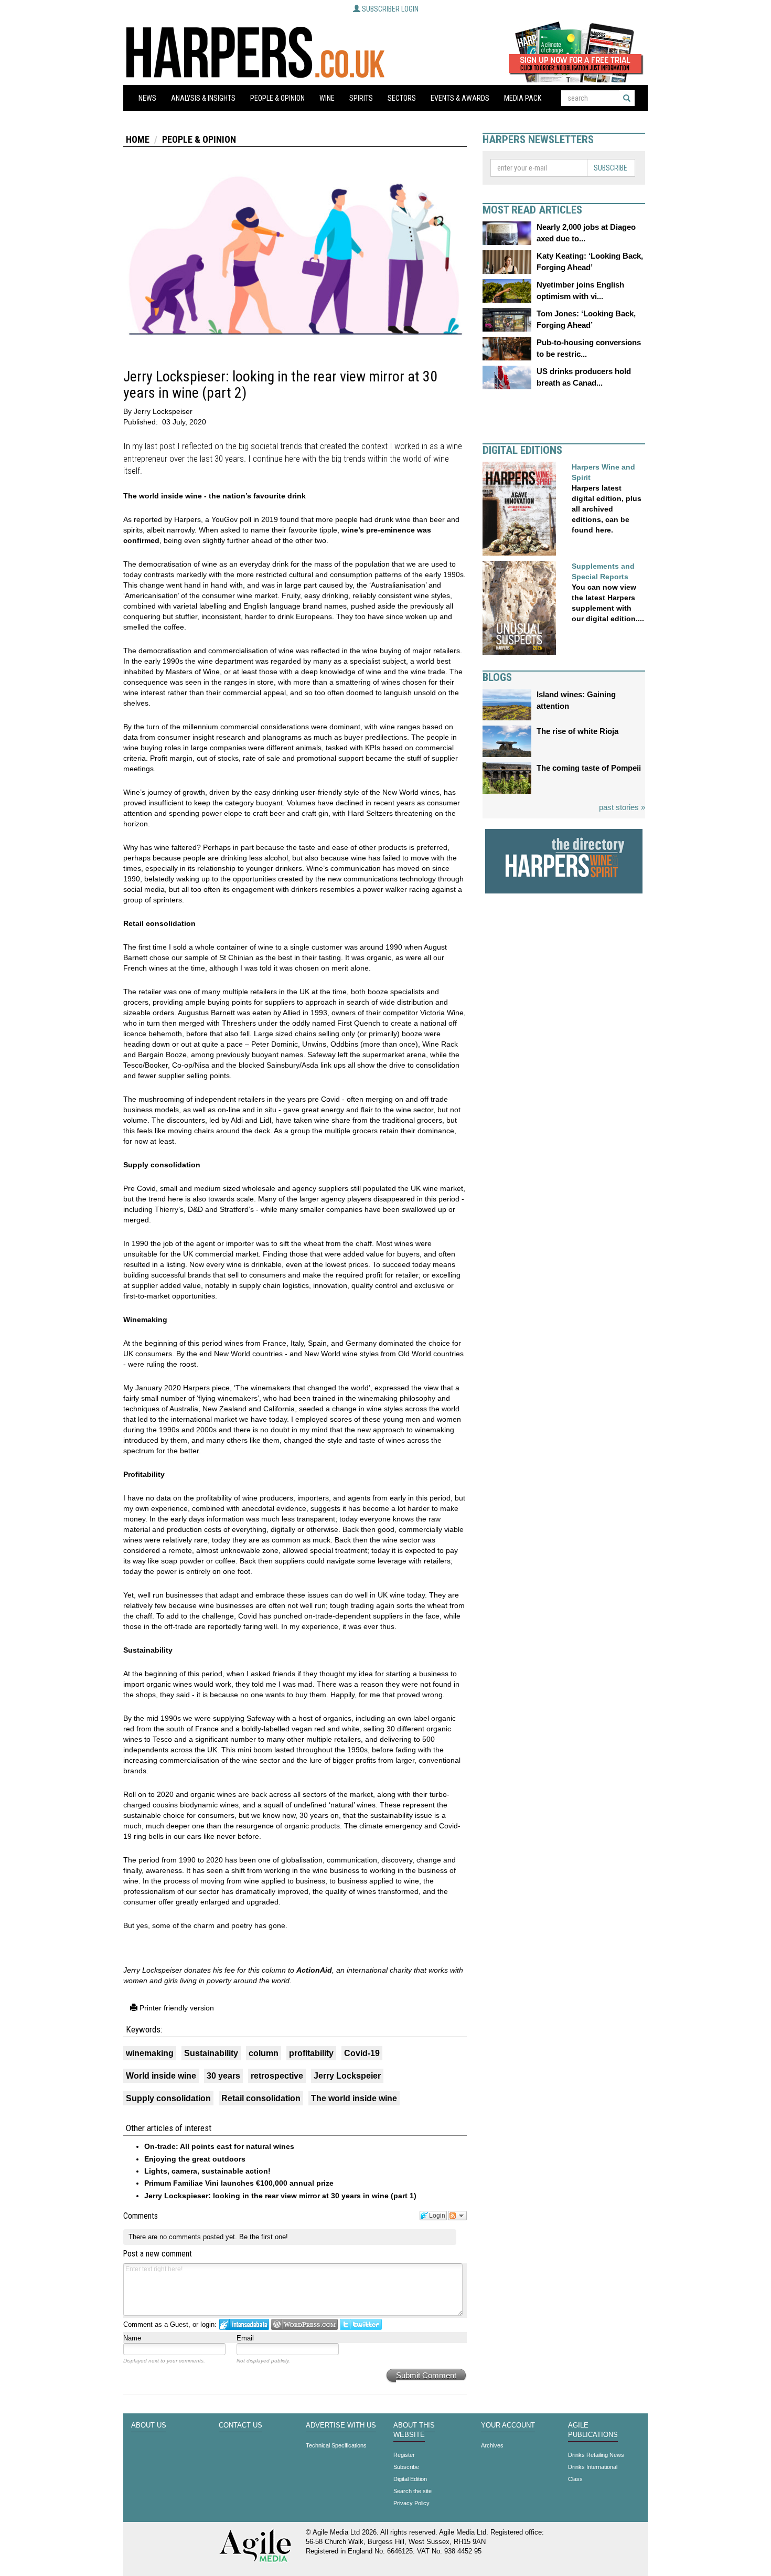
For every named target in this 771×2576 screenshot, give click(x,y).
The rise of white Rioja (577, 731)
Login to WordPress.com (304, 2324)
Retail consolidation (261, 2098)
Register (404, 2455)
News (147, 98)
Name (132, 2338)
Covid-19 (362, 2053)
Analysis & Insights (203, 98)
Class (575, 2479)
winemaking (150, 2053)
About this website (414, 2430)
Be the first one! (264, 2237)
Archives (492, 2445)
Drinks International (593, 2467)
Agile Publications (593, 2430)
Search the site (413, 2491)
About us (149, 2425)
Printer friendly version (176, 2008)
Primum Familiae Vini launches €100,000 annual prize (239, 2183)
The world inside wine (354, 2098)
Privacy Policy (411, 2503)
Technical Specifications (336, 2445)
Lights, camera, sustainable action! (207, 2171)
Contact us (240, 2425)
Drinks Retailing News (596, 2455)
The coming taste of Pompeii (589, 768)
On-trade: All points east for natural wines (219, 2146)
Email (245, 2338)
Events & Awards (460, 98)
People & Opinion (277, 98)
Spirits (361, 98)
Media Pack (523, 98)
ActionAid (314, 1970)
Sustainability (211, 2053)
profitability (311, 2053)
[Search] (627, 98)
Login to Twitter (361, 2324)
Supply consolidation (168, 2098)
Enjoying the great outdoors (195, 2159)
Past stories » (622, 807)
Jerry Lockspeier (347, 2076)
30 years (223, 2076)
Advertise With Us (341, 2425)
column (264, 2053)
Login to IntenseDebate (244, 2324)
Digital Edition (410, 2479)
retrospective (277, 2076)
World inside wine (161, 2076)
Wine (327, 98)
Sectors (402, 98)
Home (138, 139)
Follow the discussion (457, 2216)
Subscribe (611, 168)
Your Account (508, 2425)
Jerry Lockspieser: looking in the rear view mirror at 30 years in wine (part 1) (280, 2196)
